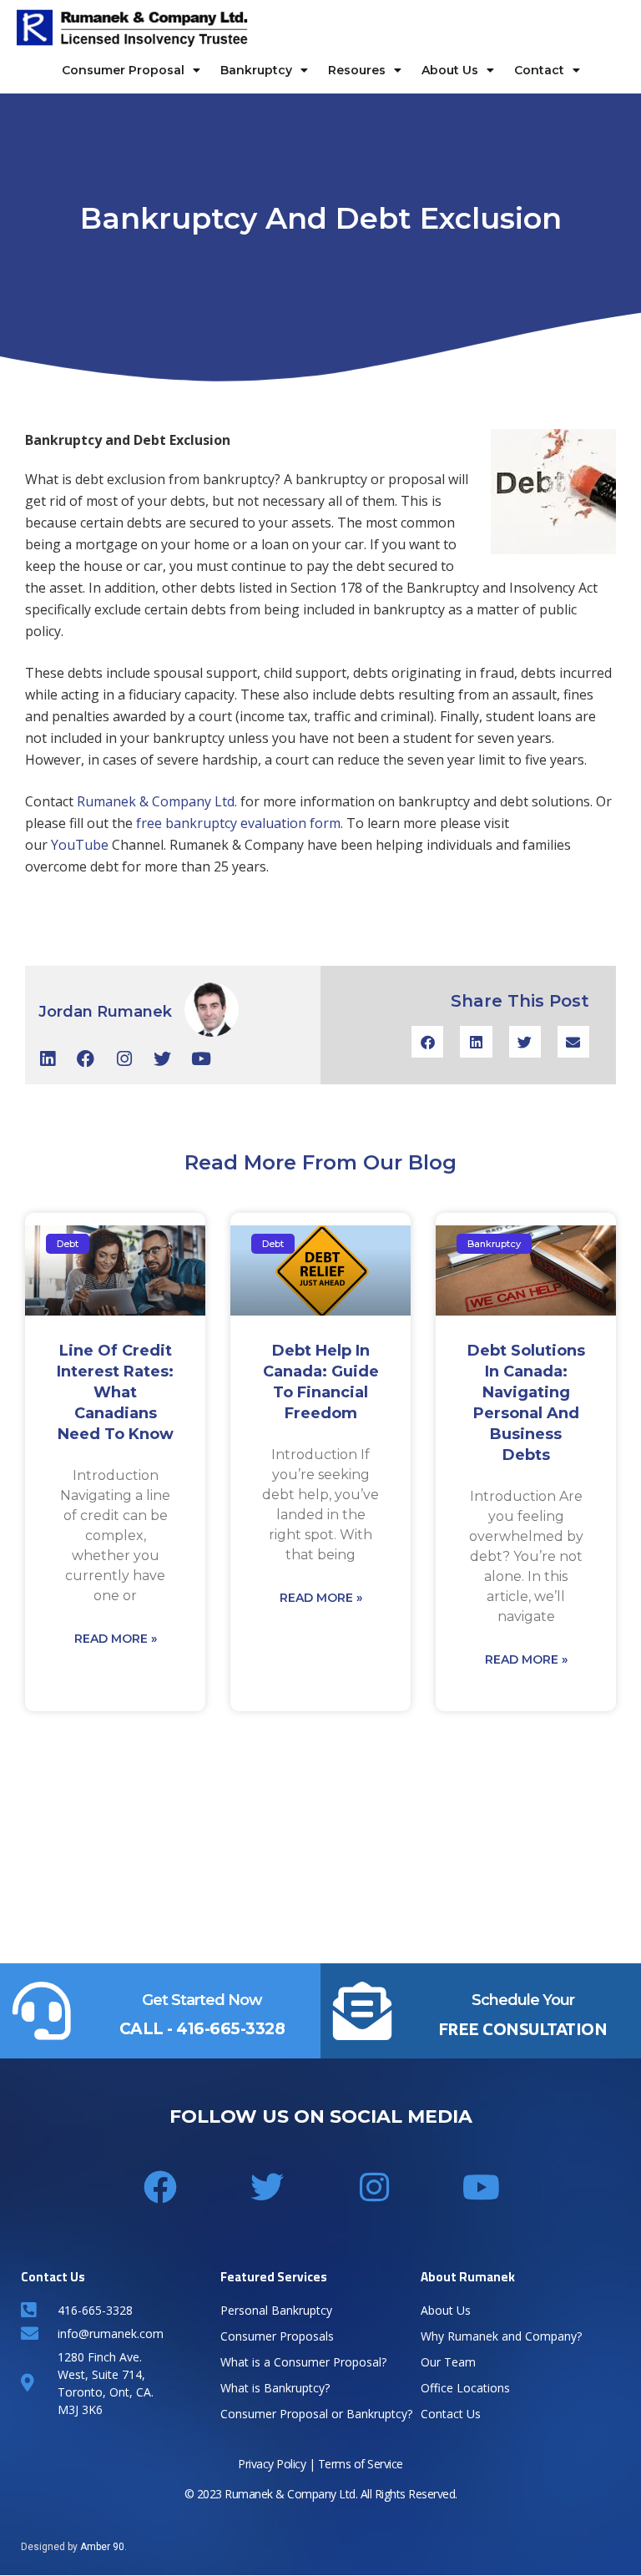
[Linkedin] (47, 1059)
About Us (450, 70)
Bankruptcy (256, 70)
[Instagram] (124, 1059)
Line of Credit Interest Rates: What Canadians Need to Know (115, 1392)
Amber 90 (102, 2547)
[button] (427, 1042)
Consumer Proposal (123, 70)
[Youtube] (201, 1059)
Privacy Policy (272, 2464)
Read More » (116, 1639)
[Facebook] (86, 1059)
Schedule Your (523, 2000)
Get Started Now (202, 2000)
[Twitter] (162, 1059)
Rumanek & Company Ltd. (159, 801)
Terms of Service (361, 2464)
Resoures (357, 70)
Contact (539, 70)
